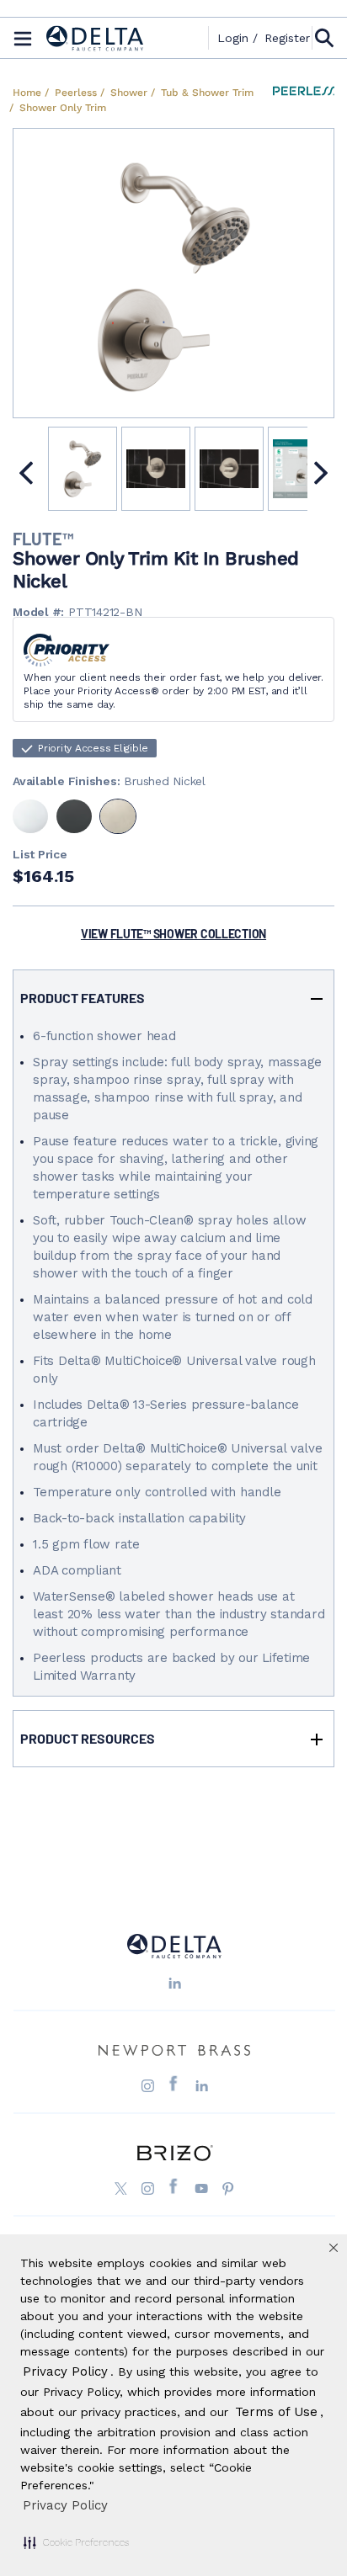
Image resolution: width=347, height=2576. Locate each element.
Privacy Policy (65, 2505)
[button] (76, 2542)
